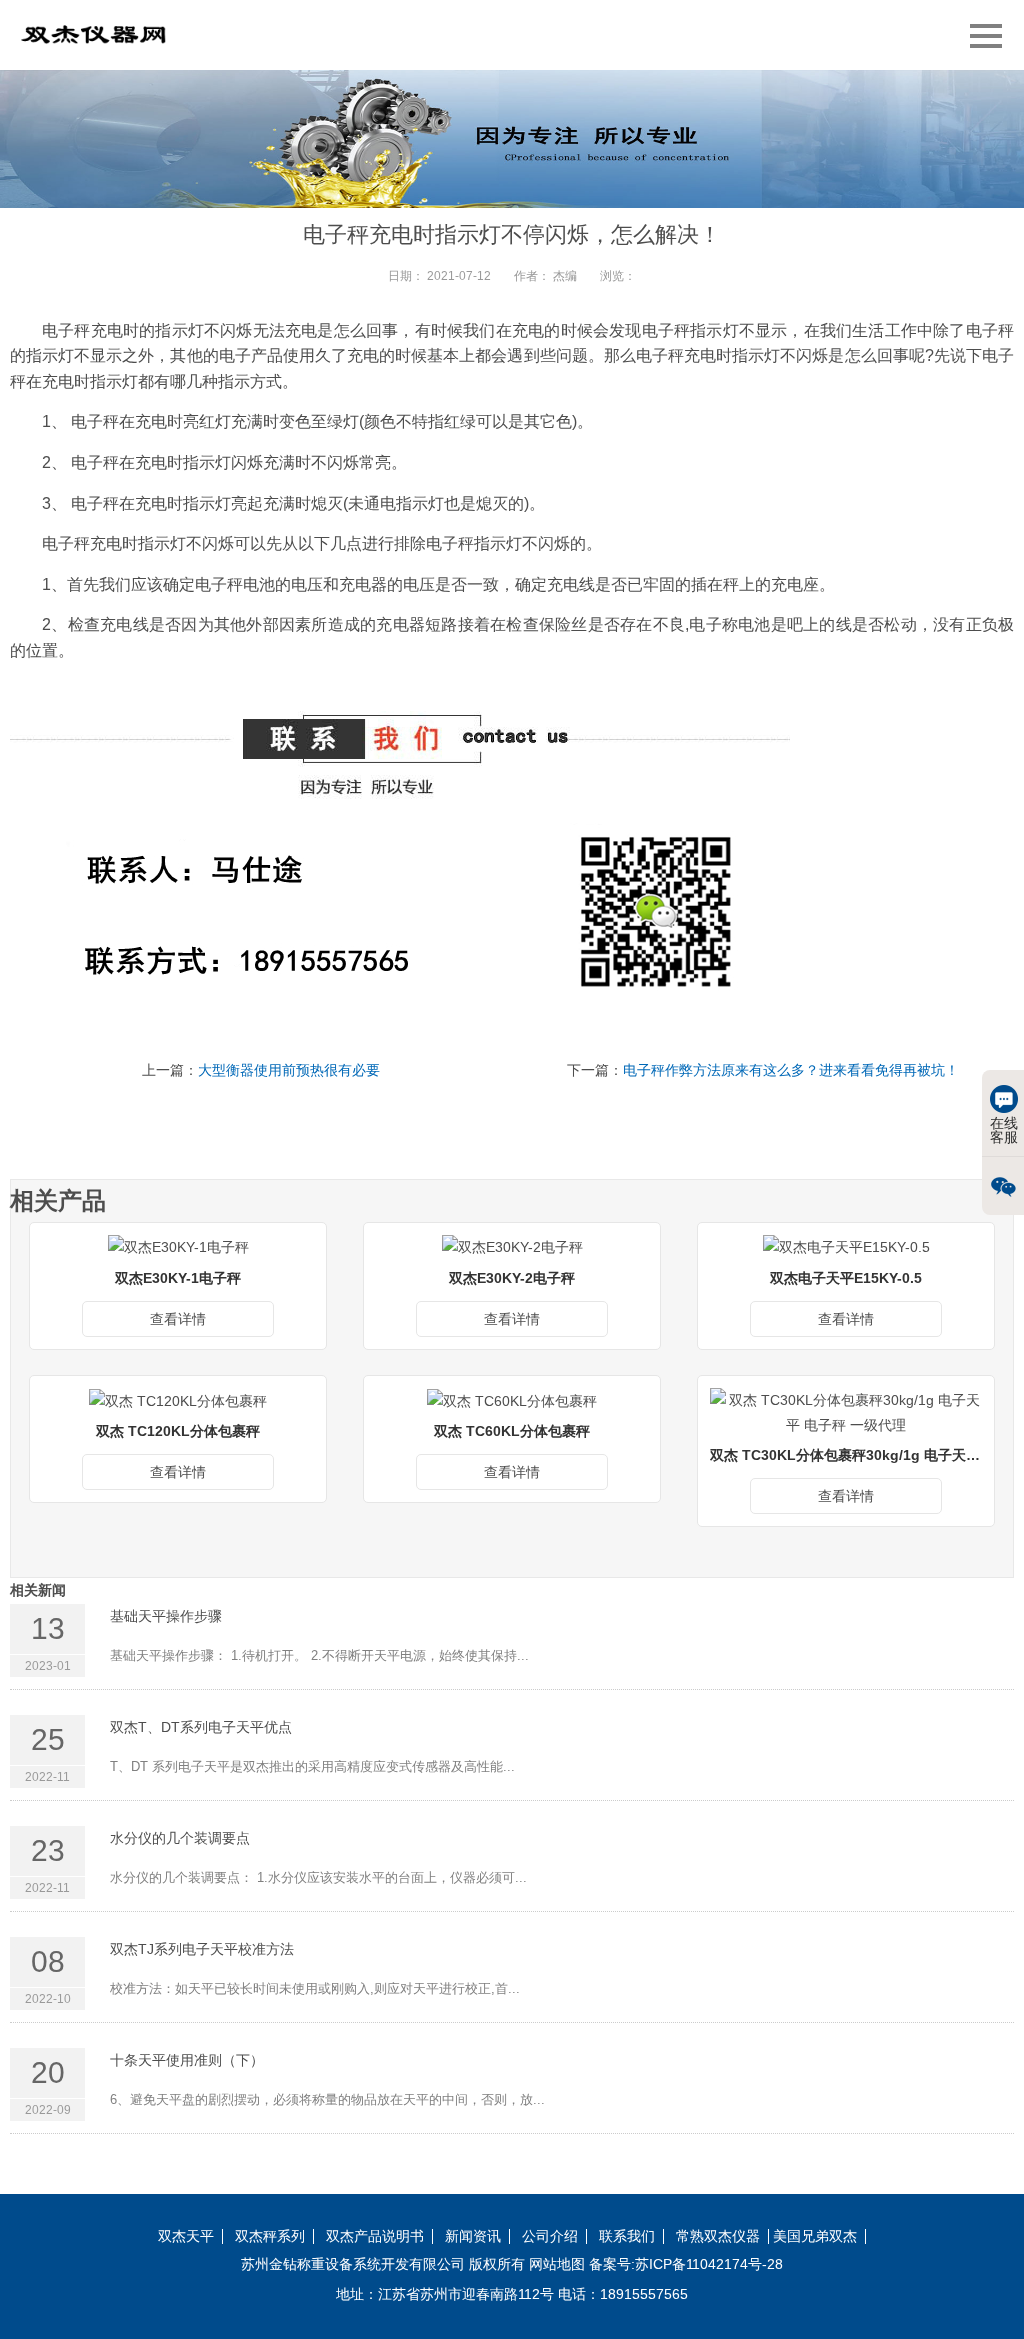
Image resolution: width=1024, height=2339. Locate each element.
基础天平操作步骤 (166, 1616)
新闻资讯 (473, 2236)
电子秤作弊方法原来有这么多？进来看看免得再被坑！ (791, 1070)
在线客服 (1004, 1130)
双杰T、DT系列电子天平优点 (201, 1727)
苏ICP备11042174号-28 (709, 2264)
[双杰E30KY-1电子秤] (178, 1247)
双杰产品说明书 (375, 2236)
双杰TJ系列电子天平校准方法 (202, 1949)
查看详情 (178, 1319)
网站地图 (557, 2264)
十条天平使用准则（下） (187, 2060)
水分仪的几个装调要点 (180, 1838)
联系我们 (627, 2236)
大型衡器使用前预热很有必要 (289, 1070)
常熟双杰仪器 (718, 2236)
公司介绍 (550, 2236)
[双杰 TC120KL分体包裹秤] (178, 1400)
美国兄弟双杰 (815, 2236)
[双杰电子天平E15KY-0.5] (846, 1247)
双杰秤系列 (270, 2236)
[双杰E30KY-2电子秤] (512, 1247)
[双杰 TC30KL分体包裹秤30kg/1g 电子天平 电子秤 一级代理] (846, 1412)
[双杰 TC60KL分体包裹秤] (512, 1400)
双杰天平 (186, 2236)
